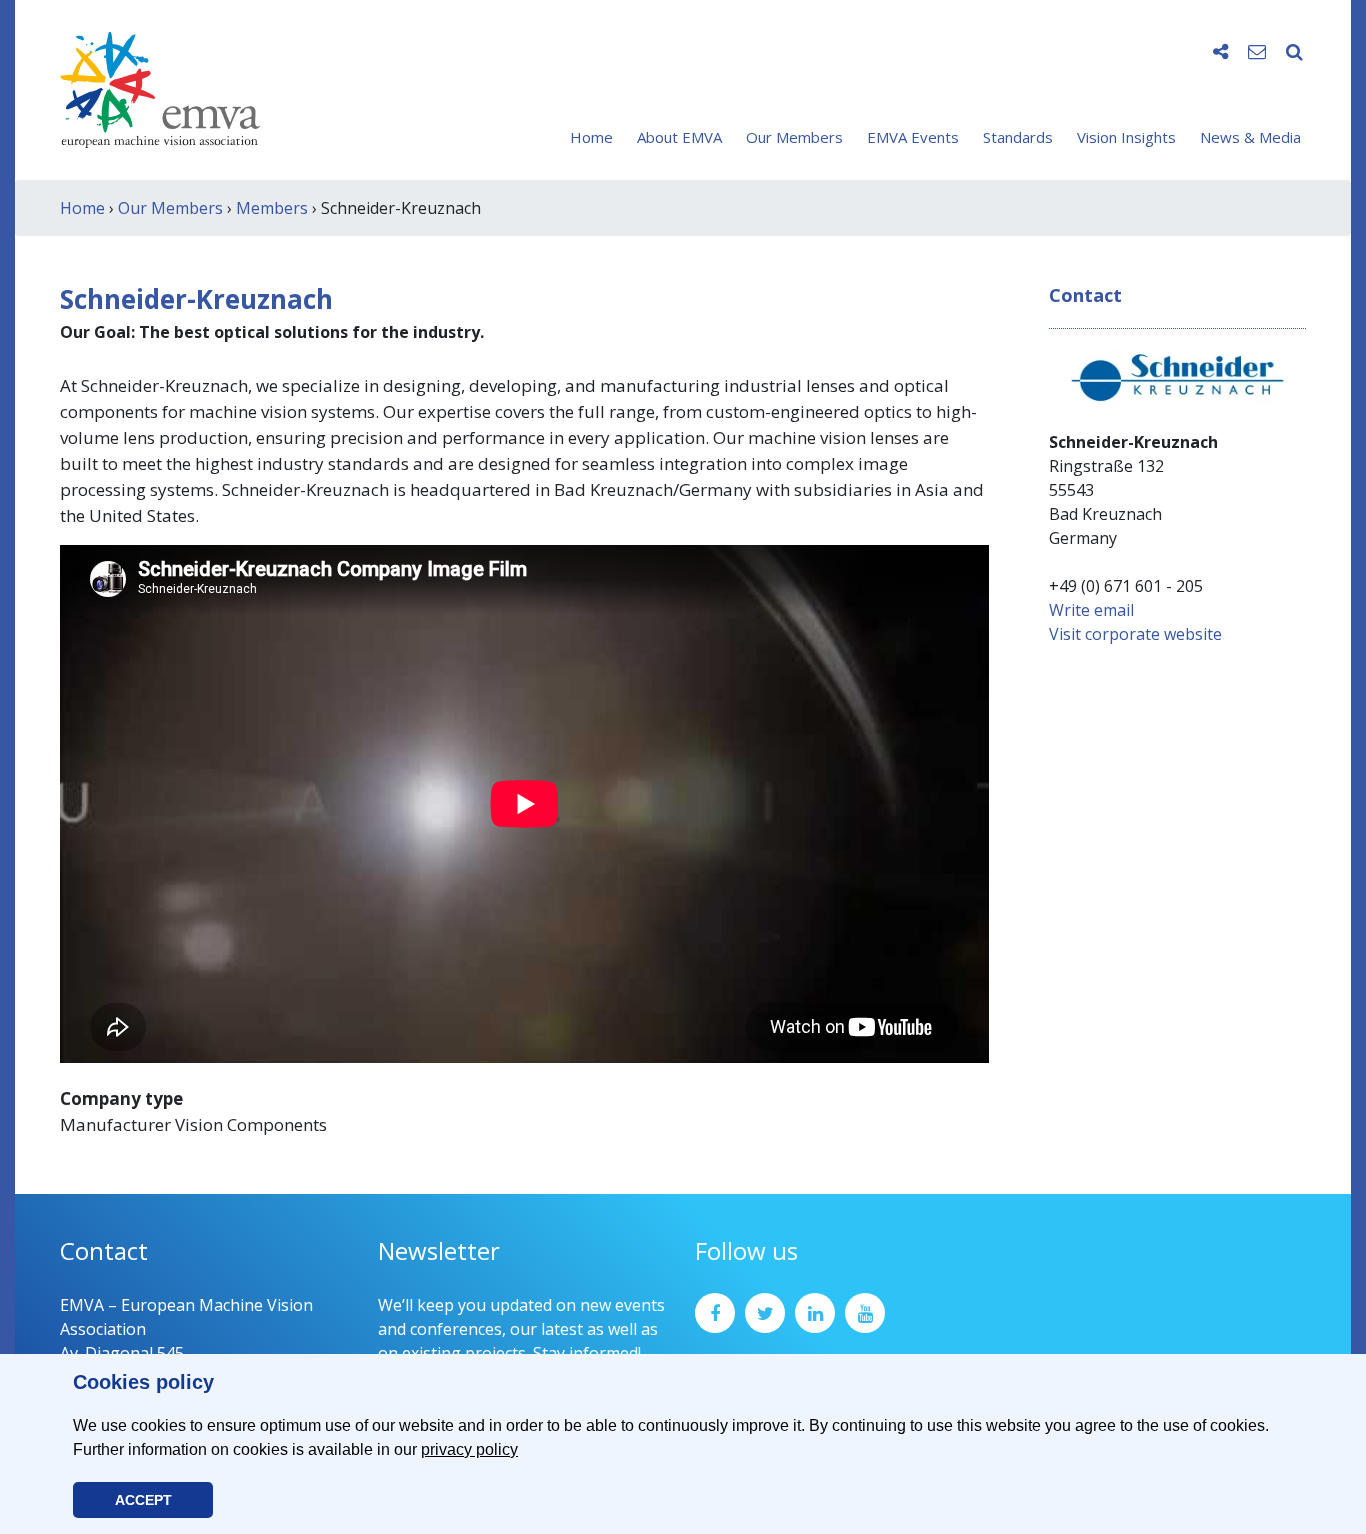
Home (591, 137)
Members (272, 208)
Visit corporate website (1135, 634)
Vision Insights (1126, 137)
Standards (1018, 137)
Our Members (794, 137)
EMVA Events (913, 137)
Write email (1091, 610)
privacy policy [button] (469, 1449)
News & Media (1250, 137)
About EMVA (679, 137)
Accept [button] (143, 1500)
